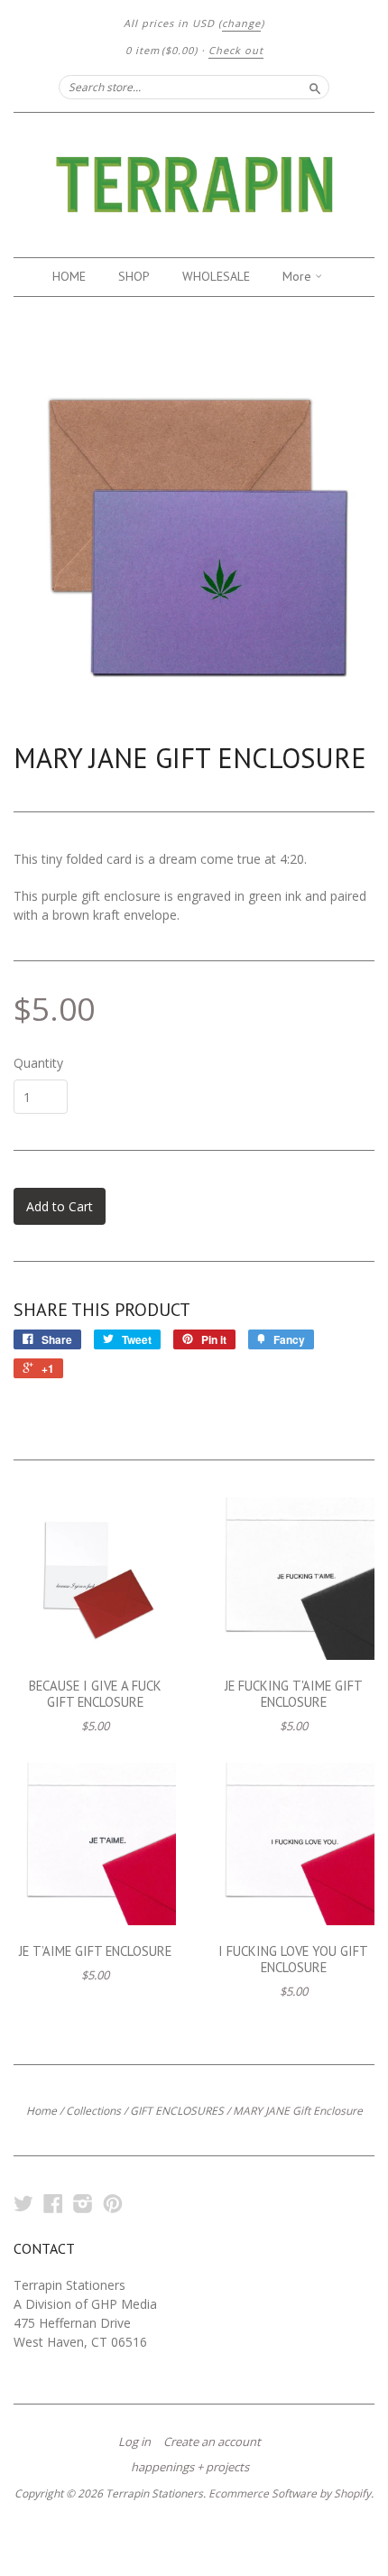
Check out (236, 50)
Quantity (38, 1063)
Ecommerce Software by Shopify (290, 2493)
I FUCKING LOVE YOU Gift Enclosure (293, 1959)
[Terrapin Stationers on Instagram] (83, 2203)
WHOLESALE (216, 276)
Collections (93, 2111)
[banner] (194, 185)
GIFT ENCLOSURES (177, 2111)
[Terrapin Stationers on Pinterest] (113, 2203)
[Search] (315, 87)
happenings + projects (190, 2467)
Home (42, 2111)
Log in (134, 2442)
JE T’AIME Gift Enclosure (95, 1951)
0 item (162, 50)
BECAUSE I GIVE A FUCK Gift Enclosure (95, 1694)
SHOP (134, 276)
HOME (69, 276)
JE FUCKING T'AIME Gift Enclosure (294, 1694)
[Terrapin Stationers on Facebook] (53, 2203)
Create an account (212, 2442)
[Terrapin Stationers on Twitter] (23, 2203)
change (241, 23)
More (299, 276)
